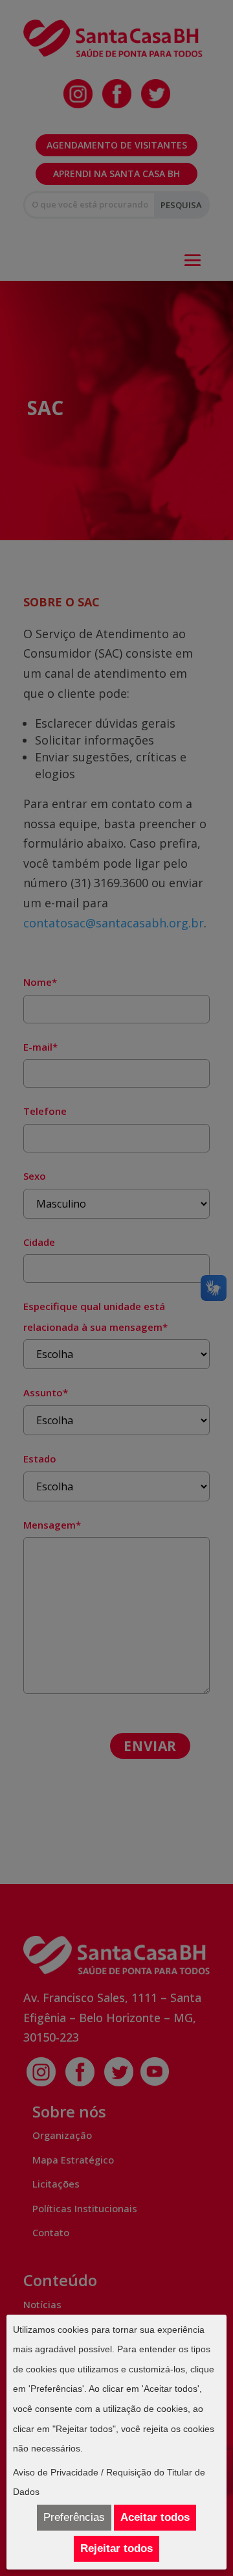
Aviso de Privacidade (56, 2472)
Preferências (74, 2517)
